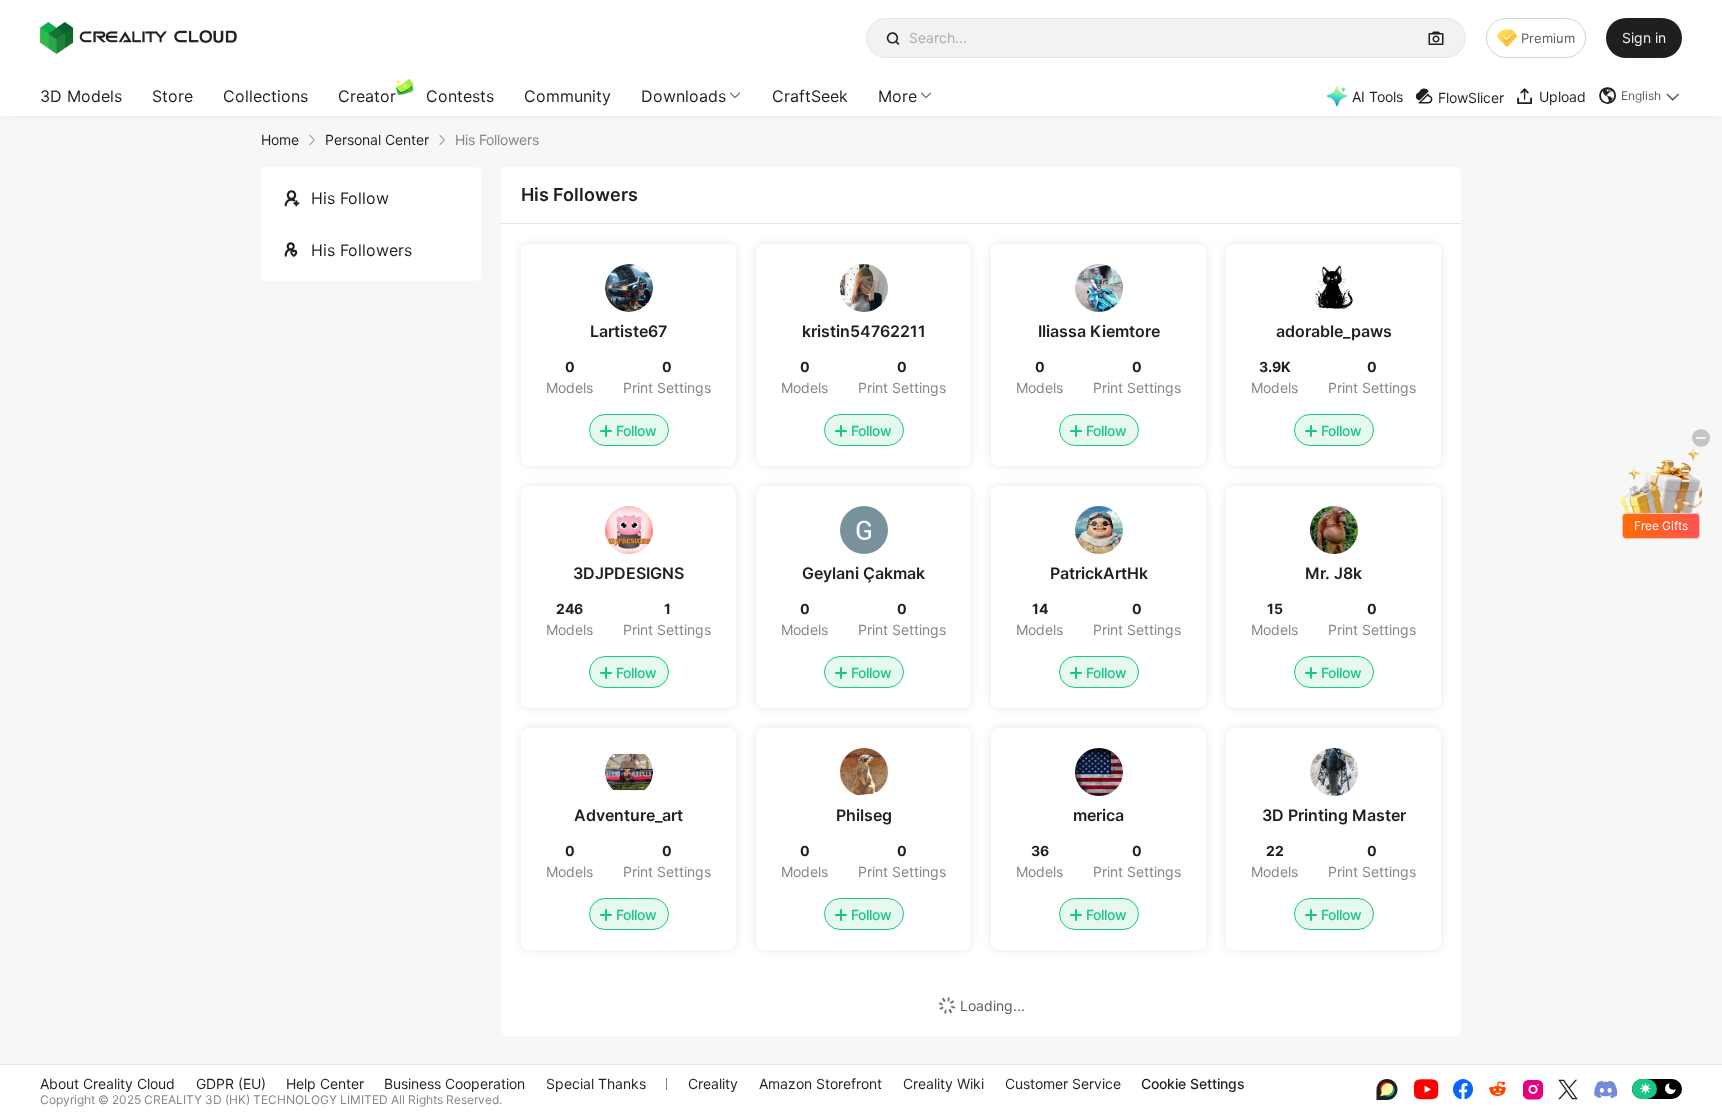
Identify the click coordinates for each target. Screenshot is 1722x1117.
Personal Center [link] (377, 139)
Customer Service (1063, 1083)
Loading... (992, 1005)
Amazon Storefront (820, 1083)
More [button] (897, 96)
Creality (713, 1083)
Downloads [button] (683, 96)
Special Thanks (596, 1083)
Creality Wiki (943, 1083)
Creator (367, 96)
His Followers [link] (497, 139)
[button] (1640, 96)
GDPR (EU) (231, 1083)
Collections (265, 96)
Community (567, 96)
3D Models (81, 96)
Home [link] (280, 139)
